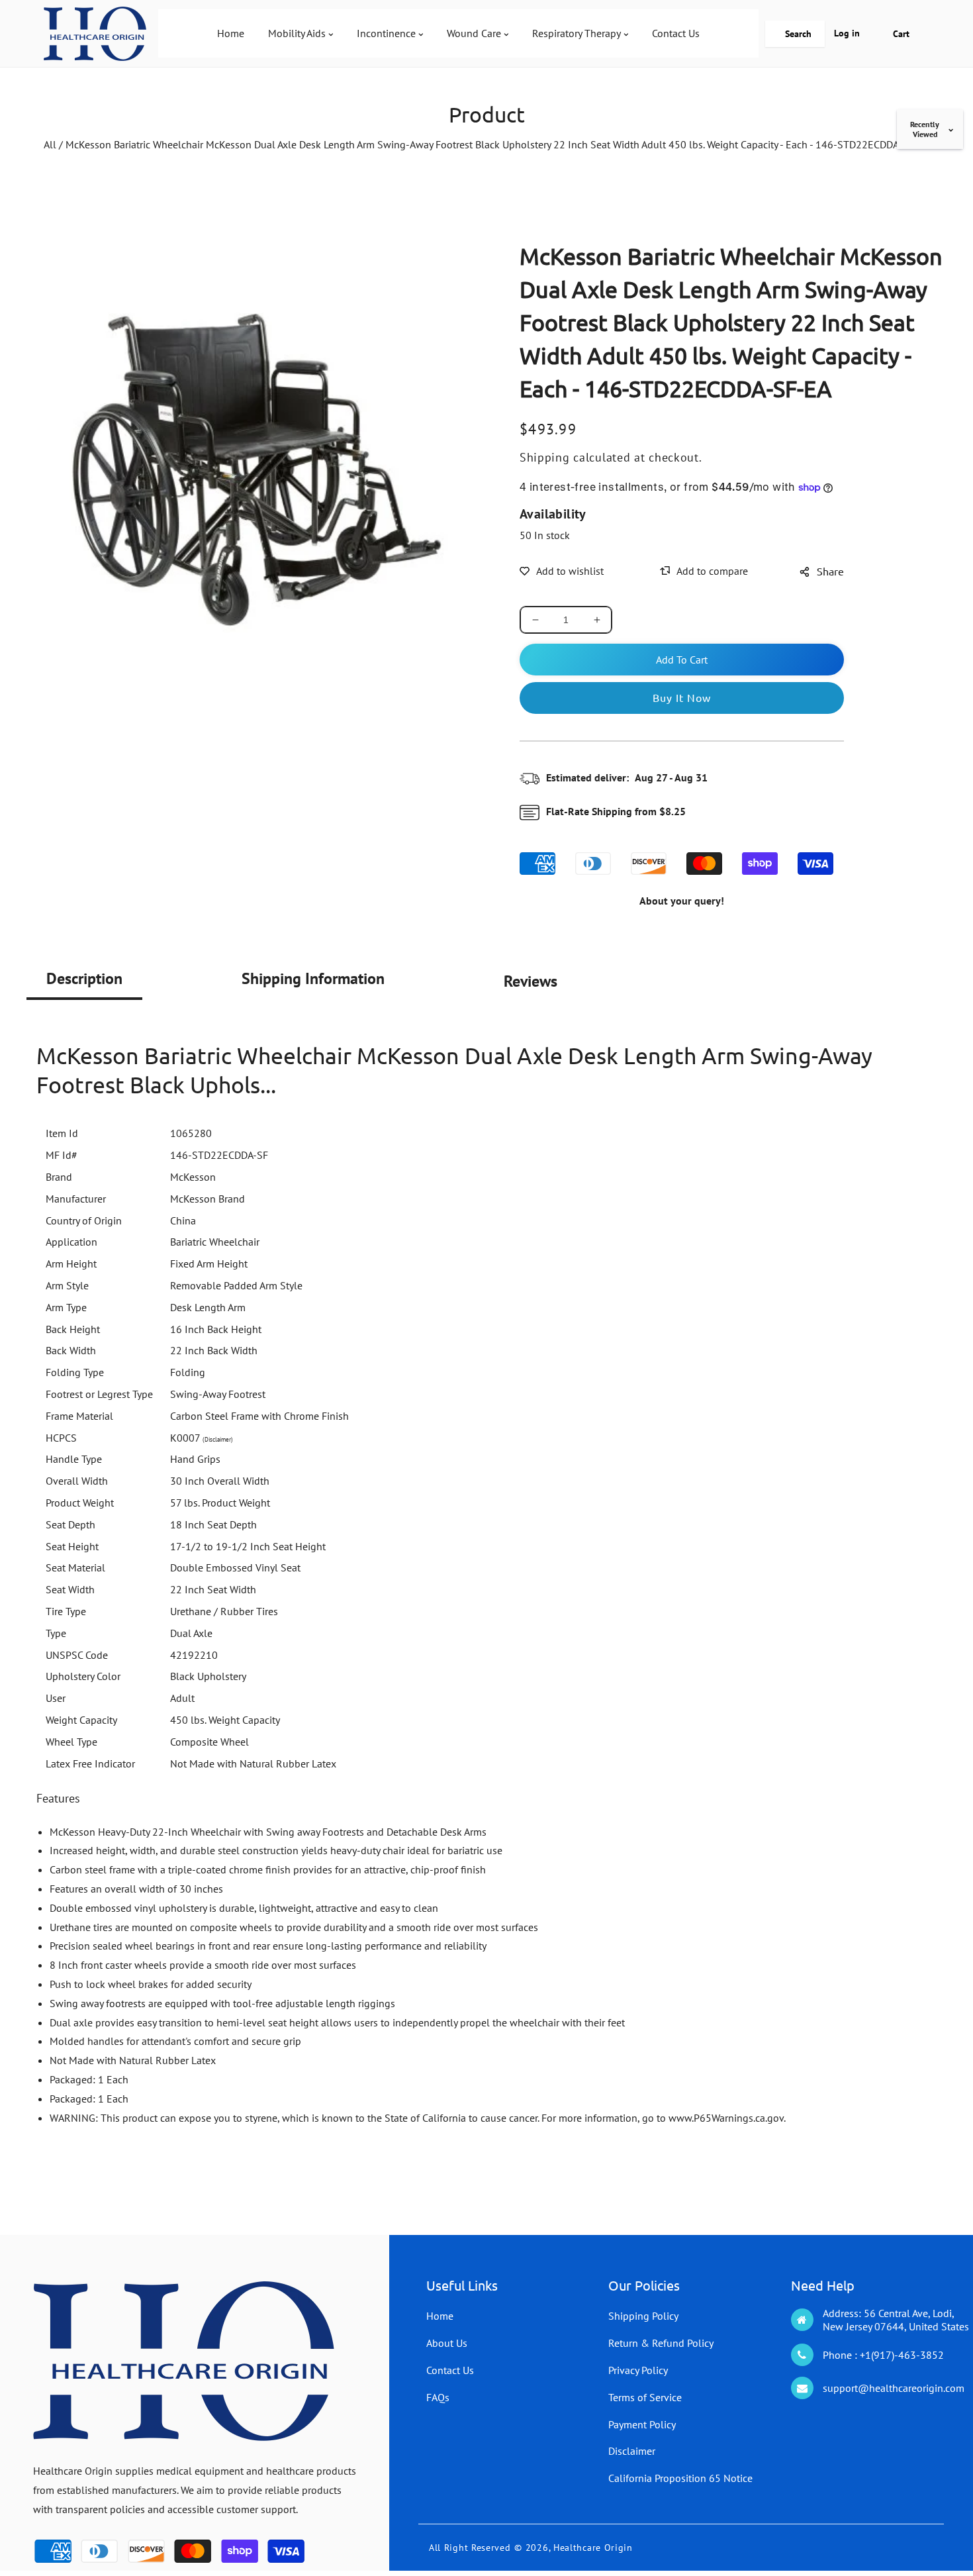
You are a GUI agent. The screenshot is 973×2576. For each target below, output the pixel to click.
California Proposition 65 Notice (680, 2478)
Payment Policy (642, 2424)
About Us (447, 2343)
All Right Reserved (470, 2548)
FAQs (438, 2397)
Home (440, 2316)
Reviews (531, 981)
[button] (795, 34)
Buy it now (682, 697)
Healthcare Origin (593, 2548)
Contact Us (450, 2370)
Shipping (545, 457)
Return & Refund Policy (661, 2343)
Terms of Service (645, 2397)
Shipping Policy (643, 2316)
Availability (553, 514)
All (50, 144)
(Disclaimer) (218, 1439)
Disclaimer (632, 2451)
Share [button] (830, 571)
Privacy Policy (638, 2370)
